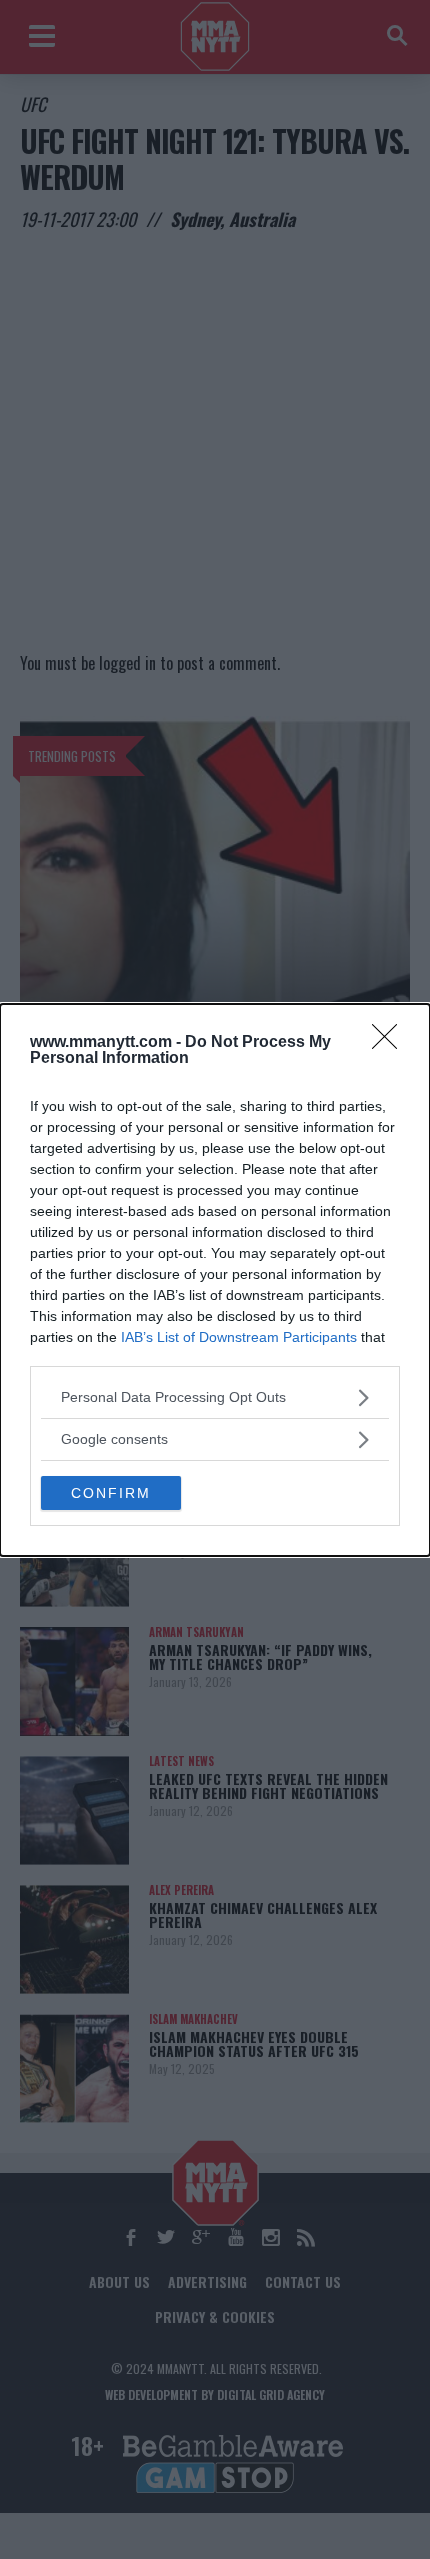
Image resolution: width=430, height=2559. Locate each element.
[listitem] (215, 1397)
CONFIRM (111, 1493)
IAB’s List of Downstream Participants (239, 1337)
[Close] (391, 1043)
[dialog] (215, 1280)
